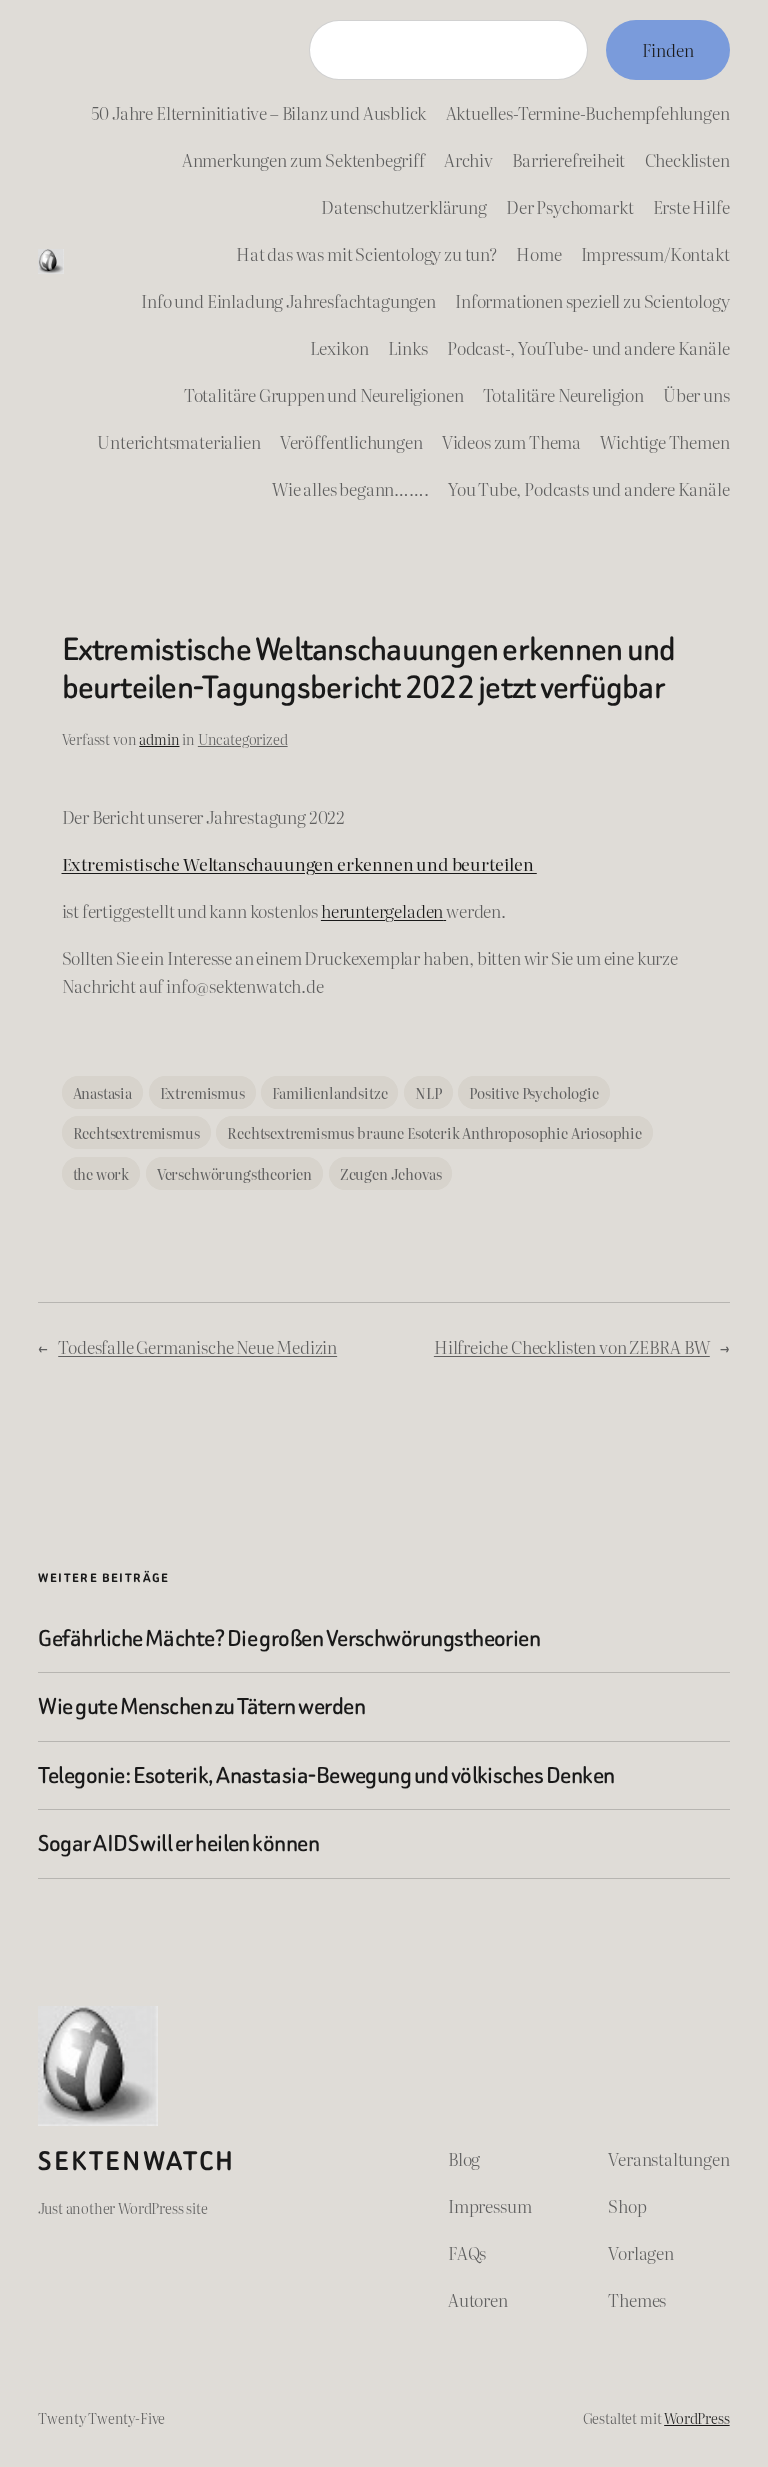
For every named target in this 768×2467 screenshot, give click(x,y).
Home (538, 253)
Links (408, 347)
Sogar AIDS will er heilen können (178, 1844)
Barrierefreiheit (568, 159)
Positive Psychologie (534, 1092)
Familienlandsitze (329, 1092)
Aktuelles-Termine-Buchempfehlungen (588, 112)
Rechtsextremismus (136, 1132)
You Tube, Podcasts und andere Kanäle (589, 488)
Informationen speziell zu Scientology (592, 300)
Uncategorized (243, 738)
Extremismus (202, 1092)
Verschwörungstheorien (234, 1173)
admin (159, 738)
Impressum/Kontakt (655, 253)
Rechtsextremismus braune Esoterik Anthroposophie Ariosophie (434, 1132)
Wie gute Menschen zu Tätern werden (201, 1707)
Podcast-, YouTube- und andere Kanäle (588, 347)
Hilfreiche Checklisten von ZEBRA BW (572, 1346)
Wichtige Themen (664, 441)
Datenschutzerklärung (404, 206)
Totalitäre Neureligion (563, 394)
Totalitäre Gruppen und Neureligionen (324, 394)
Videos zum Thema (511, 441)
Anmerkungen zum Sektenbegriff (303, 159)
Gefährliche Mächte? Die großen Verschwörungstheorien (289, 1639)
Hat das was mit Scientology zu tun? (366, 253)
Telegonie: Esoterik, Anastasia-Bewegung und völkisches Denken (326, 1776)
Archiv (468, 159)
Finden (668, 49)
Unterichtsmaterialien (178, 441)
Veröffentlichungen (351, 441)
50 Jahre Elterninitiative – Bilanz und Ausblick (259, 112)
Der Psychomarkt (569, 206)
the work (101, 1173)
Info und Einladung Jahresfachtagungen (288, 300)
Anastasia (102, 1092)
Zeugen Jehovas (391, 1173)
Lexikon (339, 347)
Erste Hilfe (691, 206)
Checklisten (687, 159)
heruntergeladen (382, 910)
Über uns (696, 394)
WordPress (696, 2417)
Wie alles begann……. (350, 488)
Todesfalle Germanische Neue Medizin (197, 1346)
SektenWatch (136, 2161)
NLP (428, 1092)
